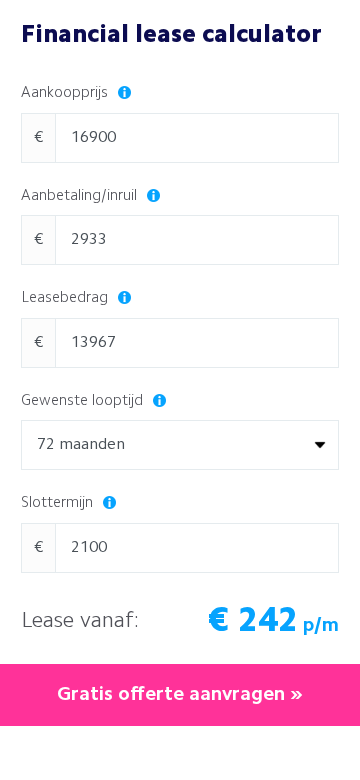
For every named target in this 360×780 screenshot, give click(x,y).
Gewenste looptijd (84, 401)
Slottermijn (59, 503)
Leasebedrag (66, 298)
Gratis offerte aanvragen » (180, 695)
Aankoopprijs (66, 93)
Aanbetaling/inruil (81, 196)
